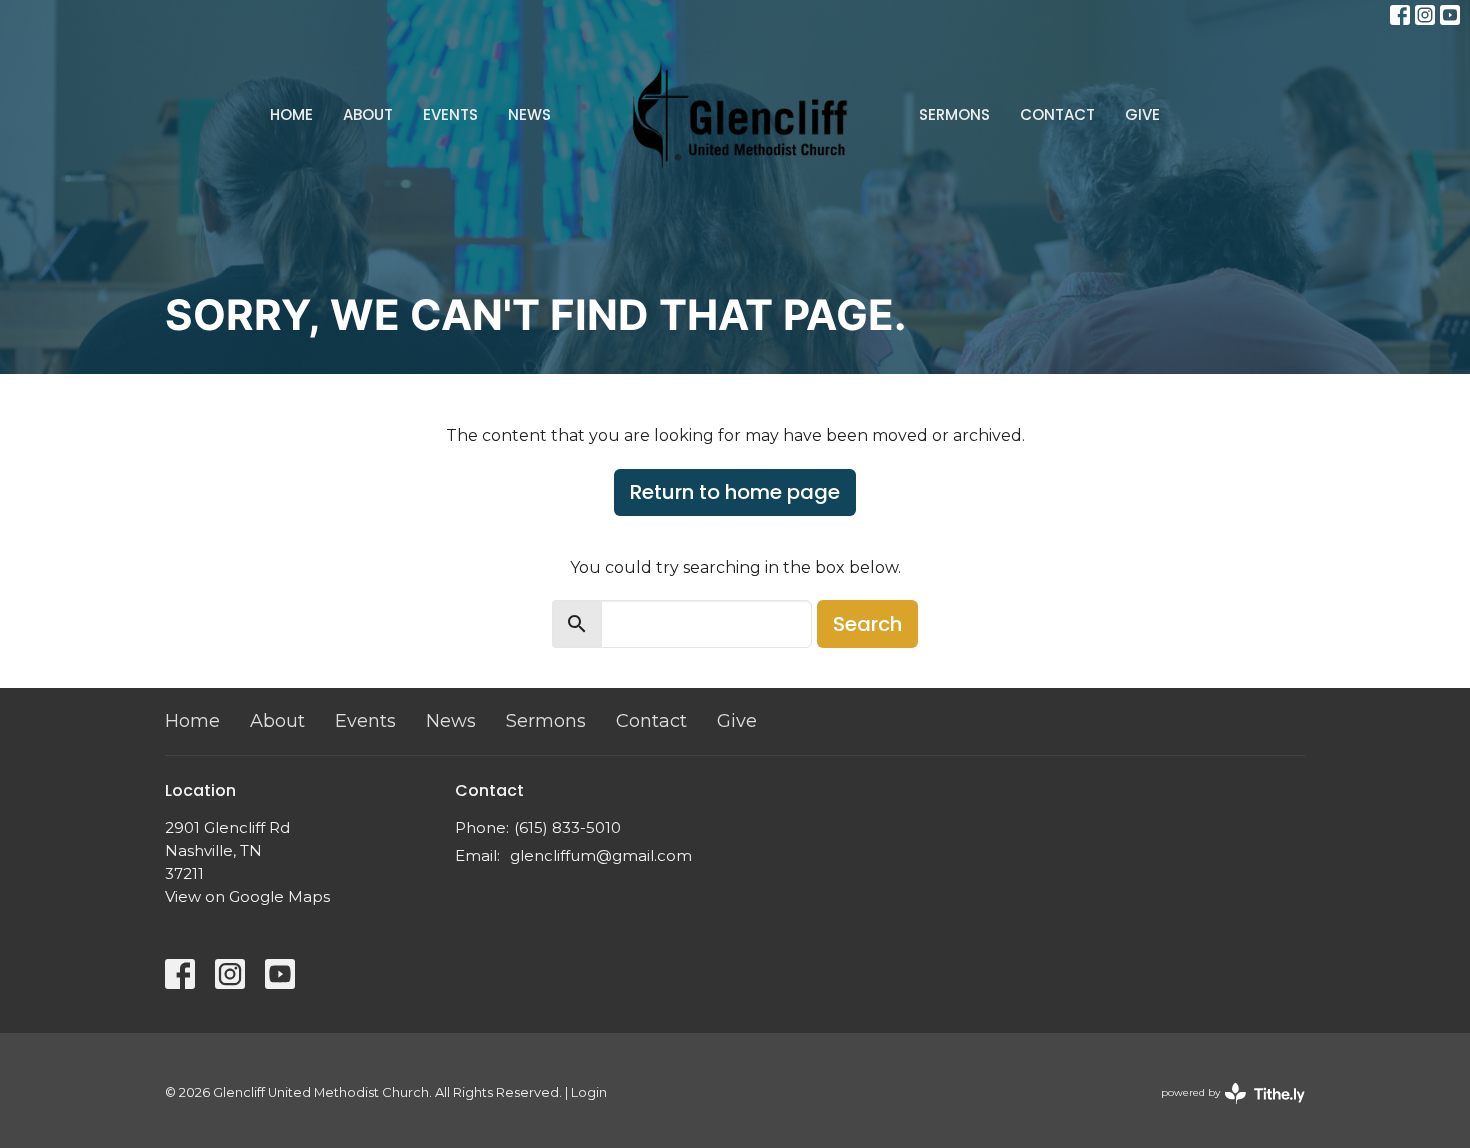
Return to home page (735, 492)
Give (1142, 114)
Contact (1057, 114)
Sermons (954, 114)
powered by (1223, 1109)
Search (867, 624)
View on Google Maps (247, 896)
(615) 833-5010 (567, 827)
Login (589, 1092)
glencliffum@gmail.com (601, 855)
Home (291, 114)
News (529, 114)
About (368, 114)
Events (450, 114)
